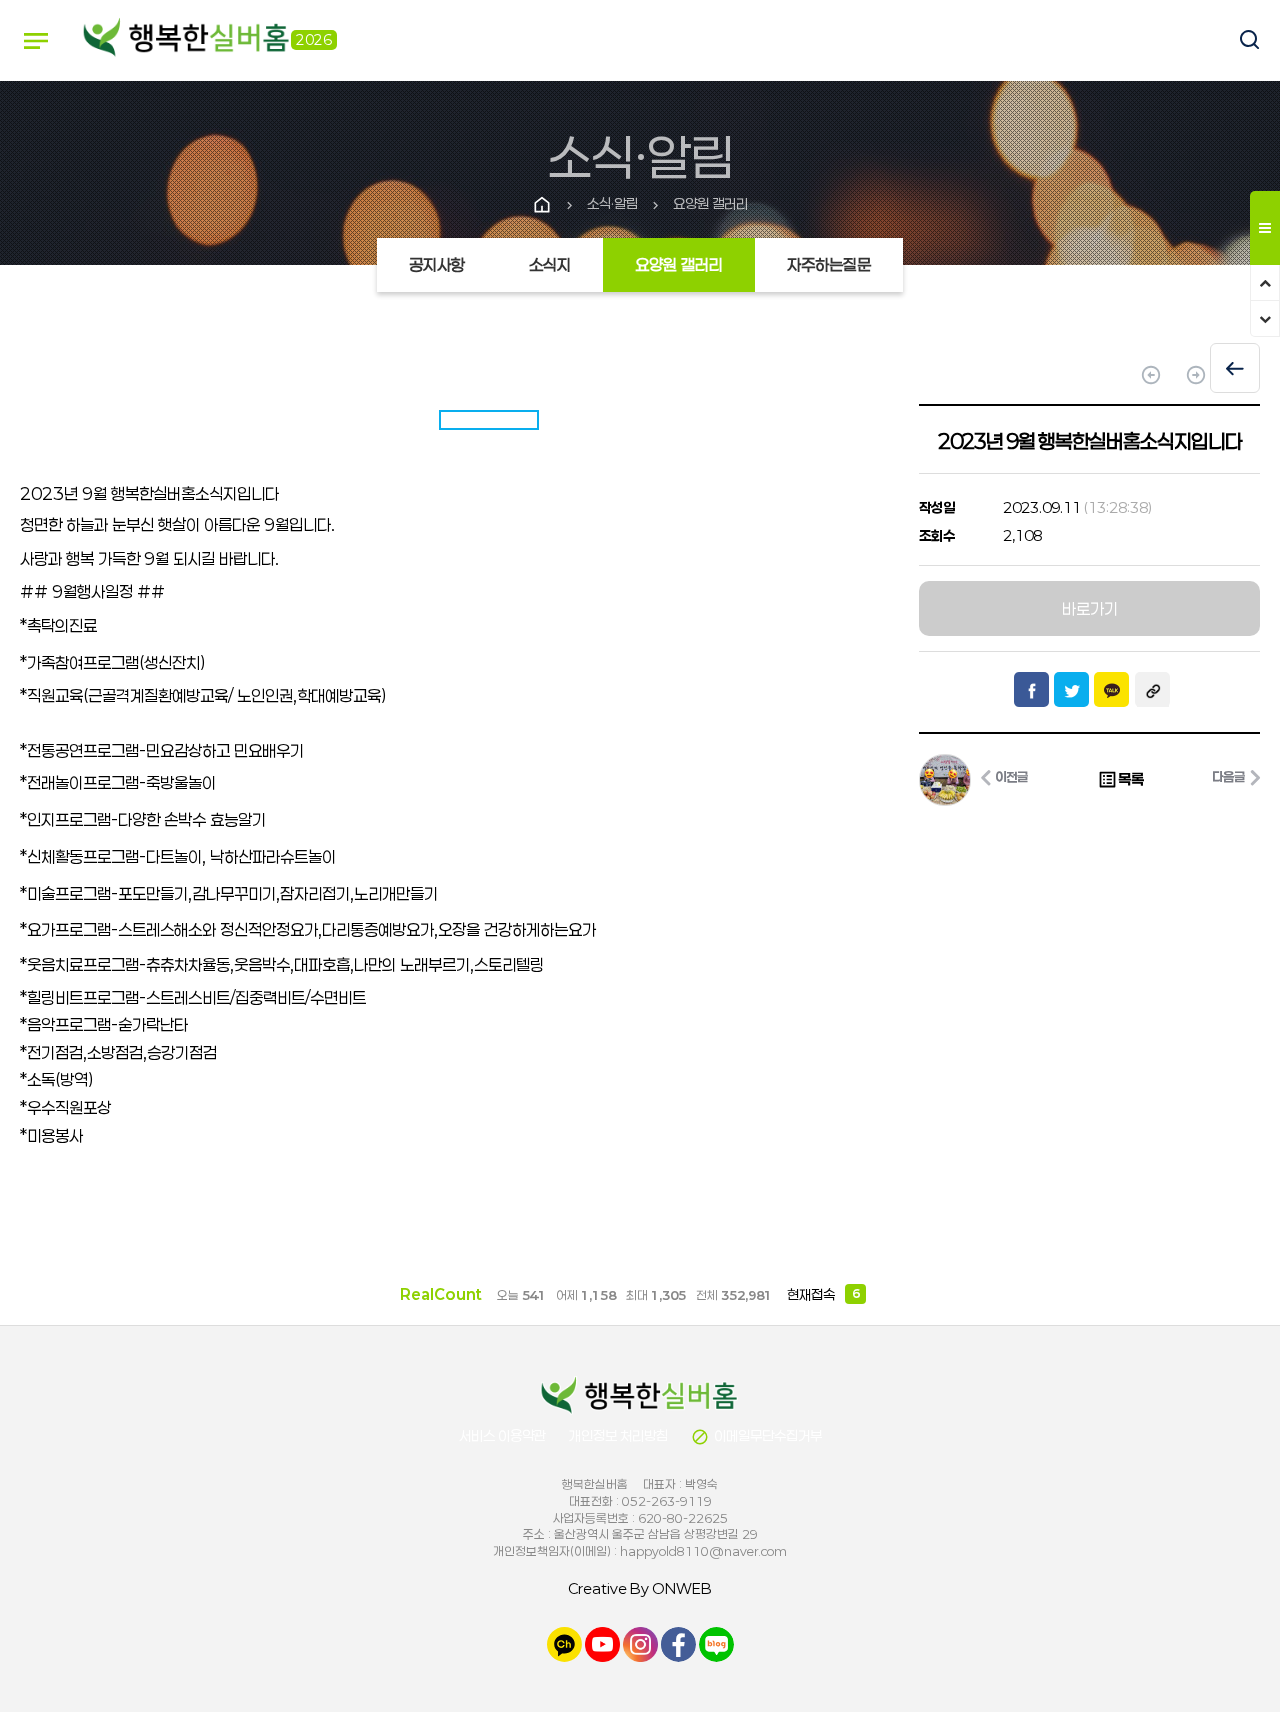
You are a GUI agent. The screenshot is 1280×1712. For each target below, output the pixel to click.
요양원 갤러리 (679, 264)
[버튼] (1240, 41)
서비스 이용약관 (502, 1435)
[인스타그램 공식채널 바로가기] (640, 1642)
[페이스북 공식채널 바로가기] (678, 1642)
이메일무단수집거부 (756, 1436)
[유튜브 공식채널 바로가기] (602, 1642)
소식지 (550, 264)
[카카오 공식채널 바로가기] (564, 1642)
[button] (833, 782)
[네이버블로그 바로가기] (716, 1642)
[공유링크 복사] (1152, 689)
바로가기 (1090, 608)
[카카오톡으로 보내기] (1111, 689)
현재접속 (823, 1294)
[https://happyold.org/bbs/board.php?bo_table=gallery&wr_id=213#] (640, 1396)
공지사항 (437, 264)
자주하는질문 (829, 264)
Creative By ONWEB (640, 1588)
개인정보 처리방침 (618, 1435)
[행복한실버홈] (187, 39)
